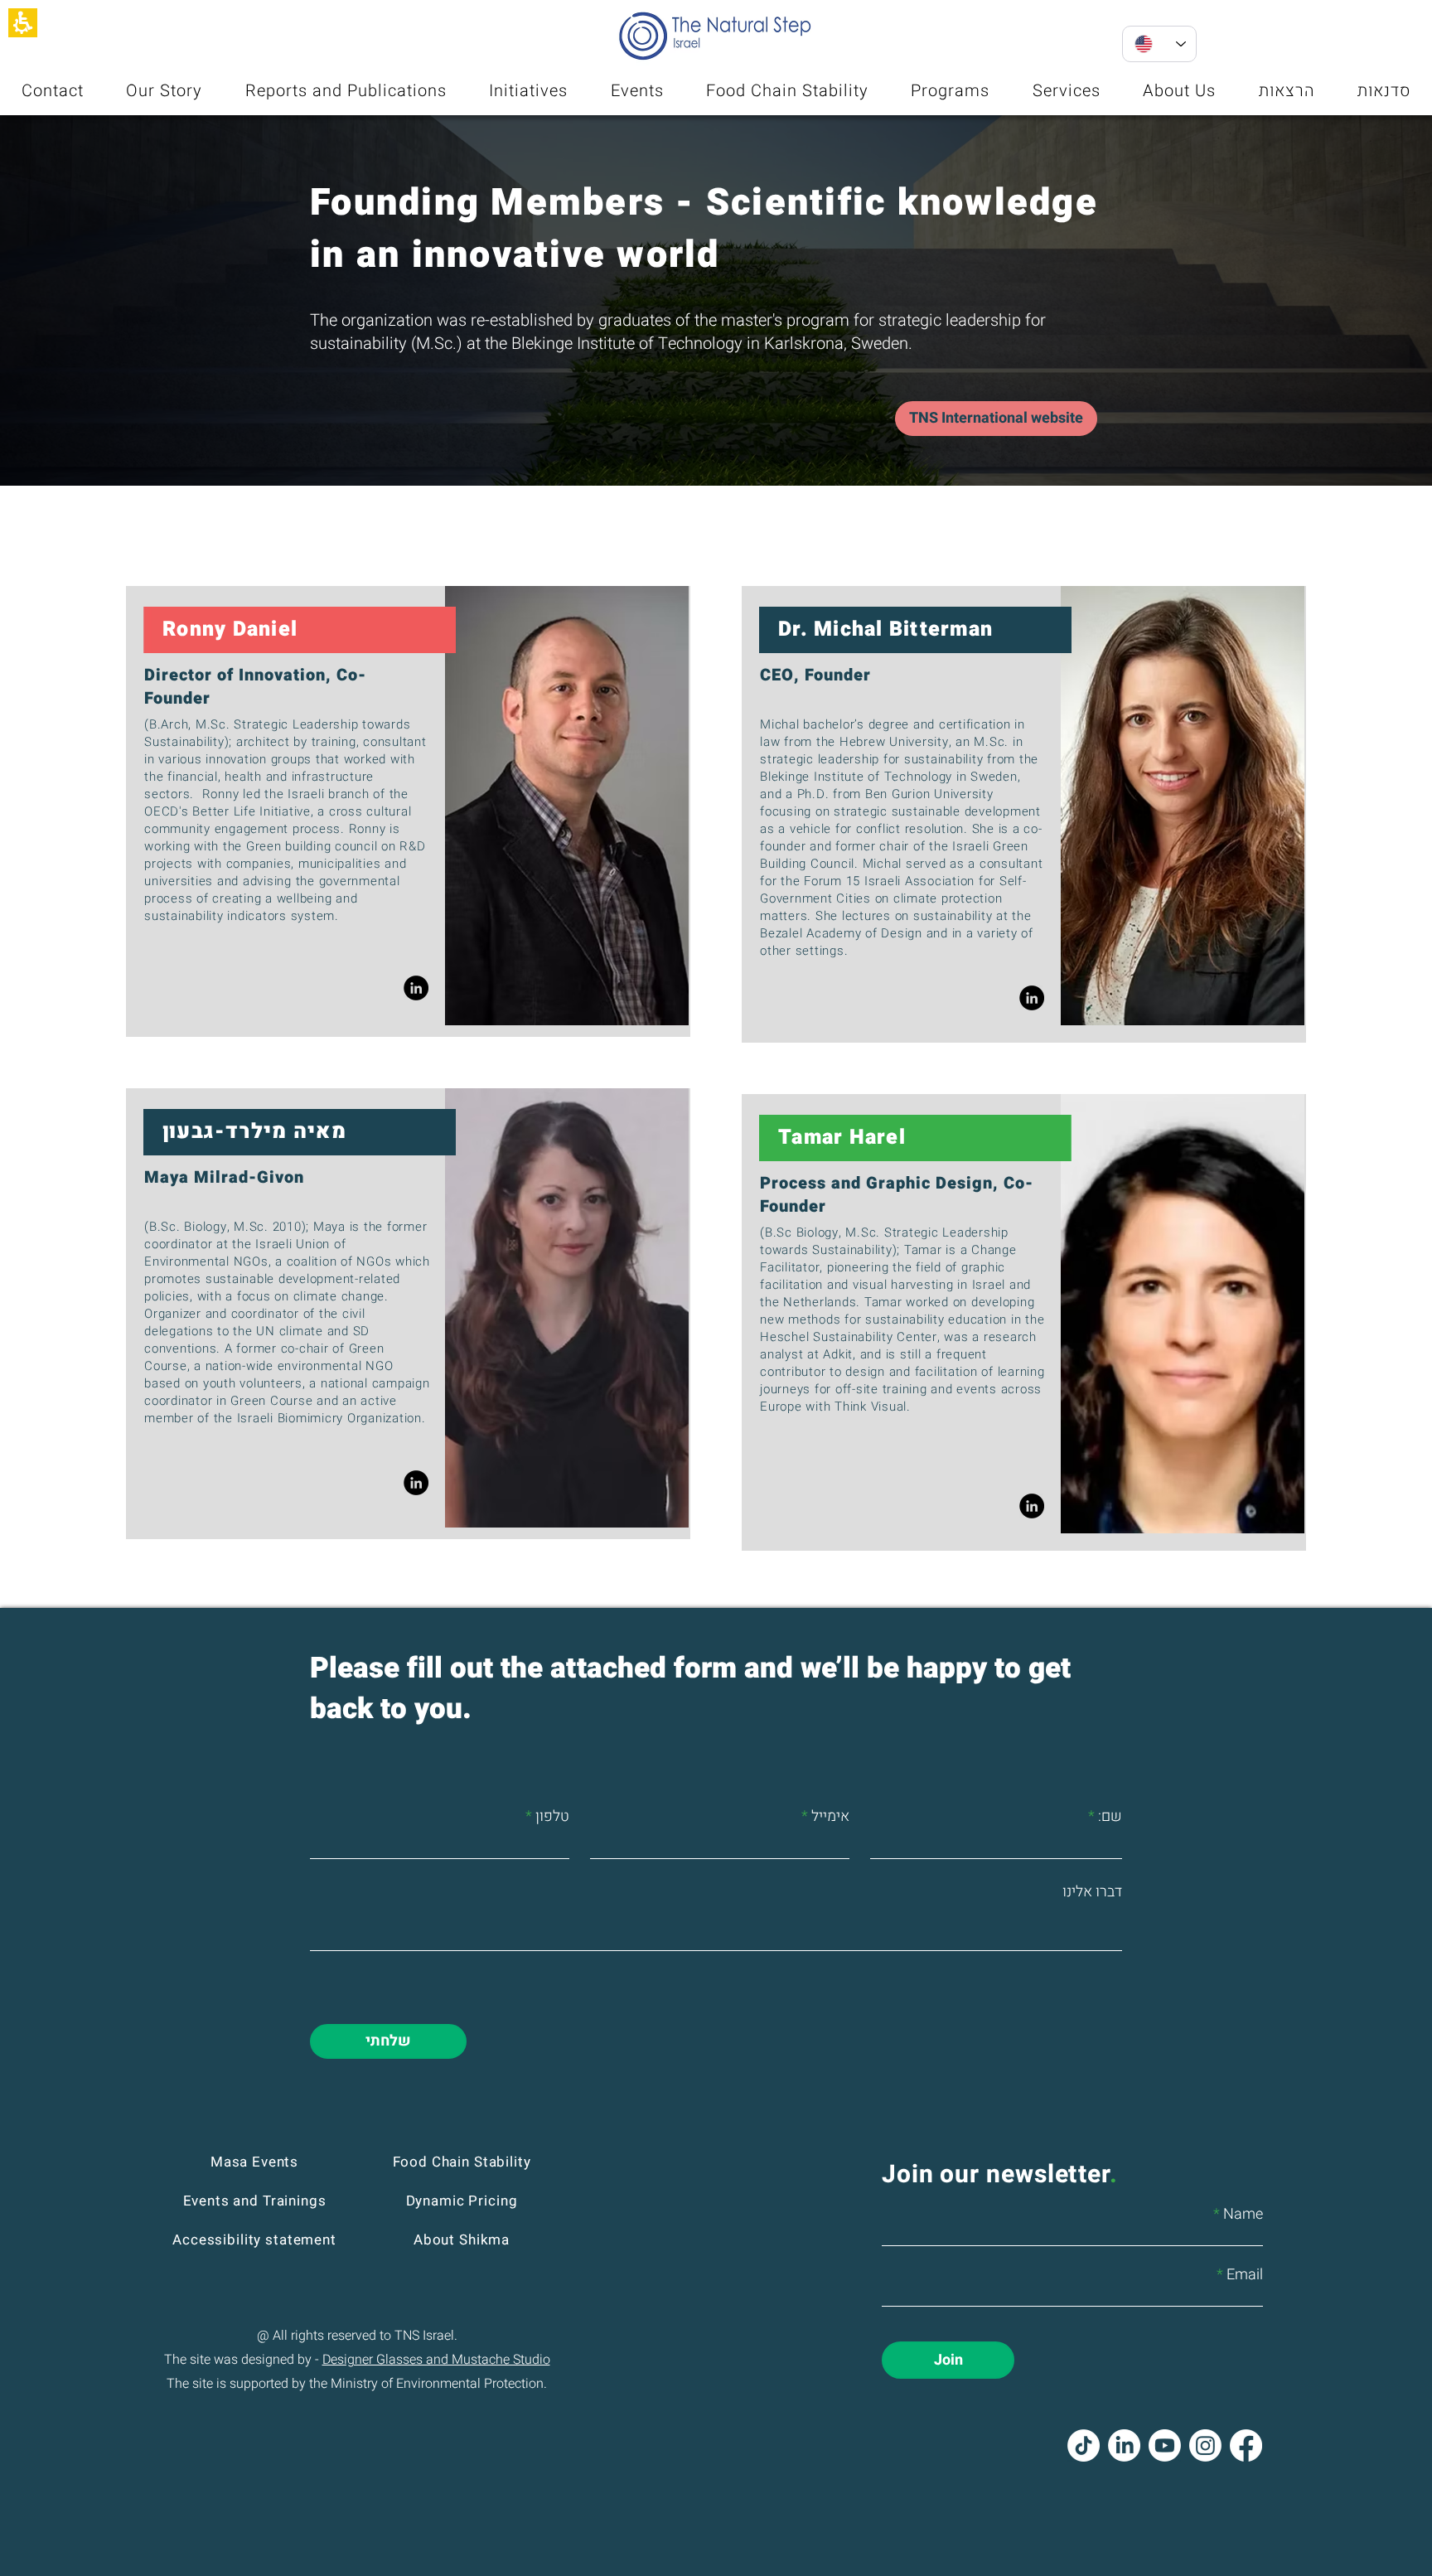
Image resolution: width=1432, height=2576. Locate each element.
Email (1245, 2275)
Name (1243, 2215)
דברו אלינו (1092, 1892)
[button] (23, 23)
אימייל (830, 1817)
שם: (1110, 1817)
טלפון (552, 1817)
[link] (416, 988)
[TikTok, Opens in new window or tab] (1084, 2445)
